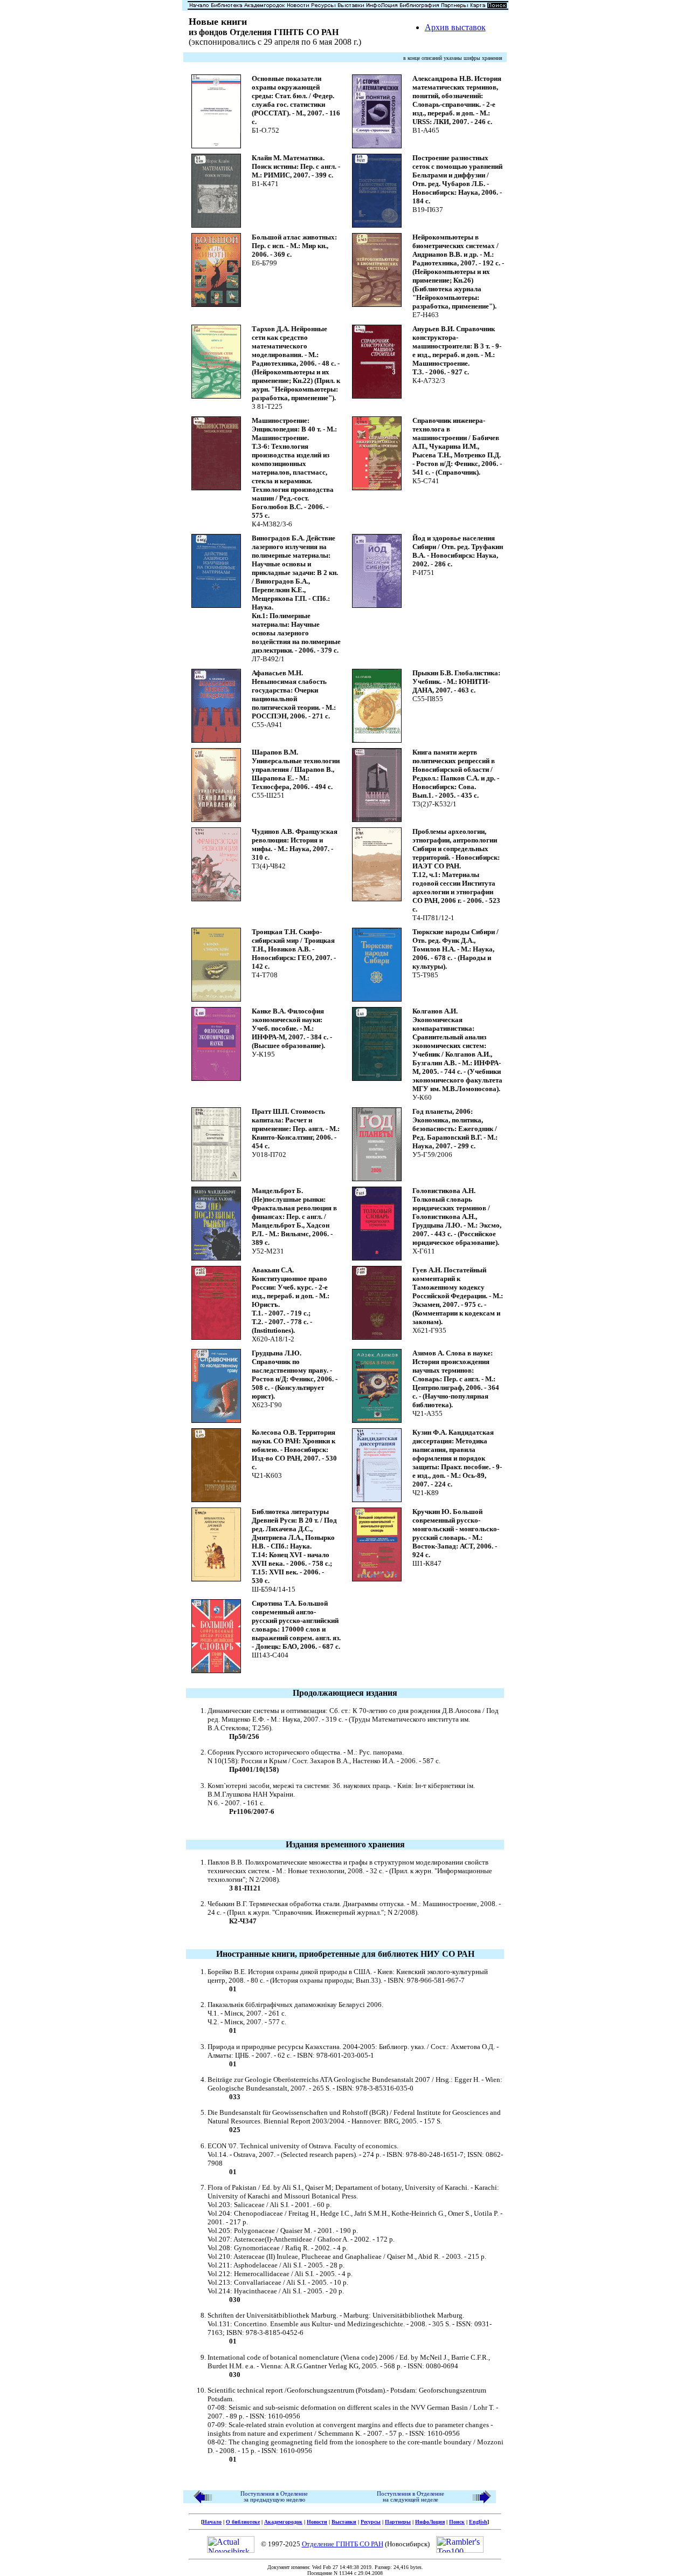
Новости (317, 2522)
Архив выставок (455, 27)
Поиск (457, 2522)
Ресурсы (371, 2522)
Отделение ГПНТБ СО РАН (343, 2544)
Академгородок (283, 2522)
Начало (212, 2522)
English (478, 2522)
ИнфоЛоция (430, 2522)
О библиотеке (243, 2522)
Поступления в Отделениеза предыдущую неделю (274, 2497)
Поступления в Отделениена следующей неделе (410, 2497)
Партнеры (398, 2522)
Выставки (344, 2522)
